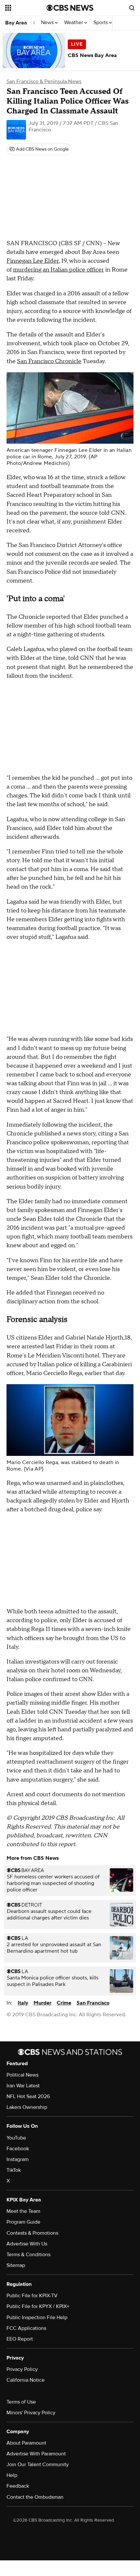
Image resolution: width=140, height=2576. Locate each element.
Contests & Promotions (32, 2233)
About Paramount (26, 2443)
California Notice (26, 2380)
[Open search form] (132, 8)
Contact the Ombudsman (35, 2497)
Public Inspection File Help (37, 2317)
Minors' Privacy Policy (31, 2413)
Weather (74, 23)
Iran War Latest (23, 2086)
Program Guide (23, 2222)
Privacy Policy (22, 2369)
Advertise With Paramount (36, 2454)
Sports (101, 23)
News (48, 23)
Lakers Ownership (27, 2107)
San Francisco (93, 2003)
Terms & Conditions (28, 2255)
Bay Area (16, 23)
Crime (64, 2003)
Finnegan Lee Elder (33, 261)
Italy (23, 2003)
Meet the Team (23, 2211)
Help (12, 2475)
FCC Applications (26, 2328)
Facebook (18, 2149)
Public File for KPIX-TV (32, 2296)
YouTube (16, 2138)
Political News (22, 2075)
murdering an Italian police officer (58, 270)
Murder (42, 2003)
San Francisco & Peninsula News (44, 81)
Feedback (18, 2486)
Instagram (18, 2159)
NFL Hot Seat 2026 (28, 2096)
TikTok (14, 2170)
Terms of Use (21, 2402)
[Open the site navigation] (26, 8)
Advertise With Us (27, 2244)
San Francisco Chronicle (49, 361)
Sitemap (16, 2265)
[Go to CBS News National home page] (70, 8)
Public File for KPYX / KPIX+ (38, 2306)
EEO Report (20, 2339)
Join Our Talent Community (38, 2465)
